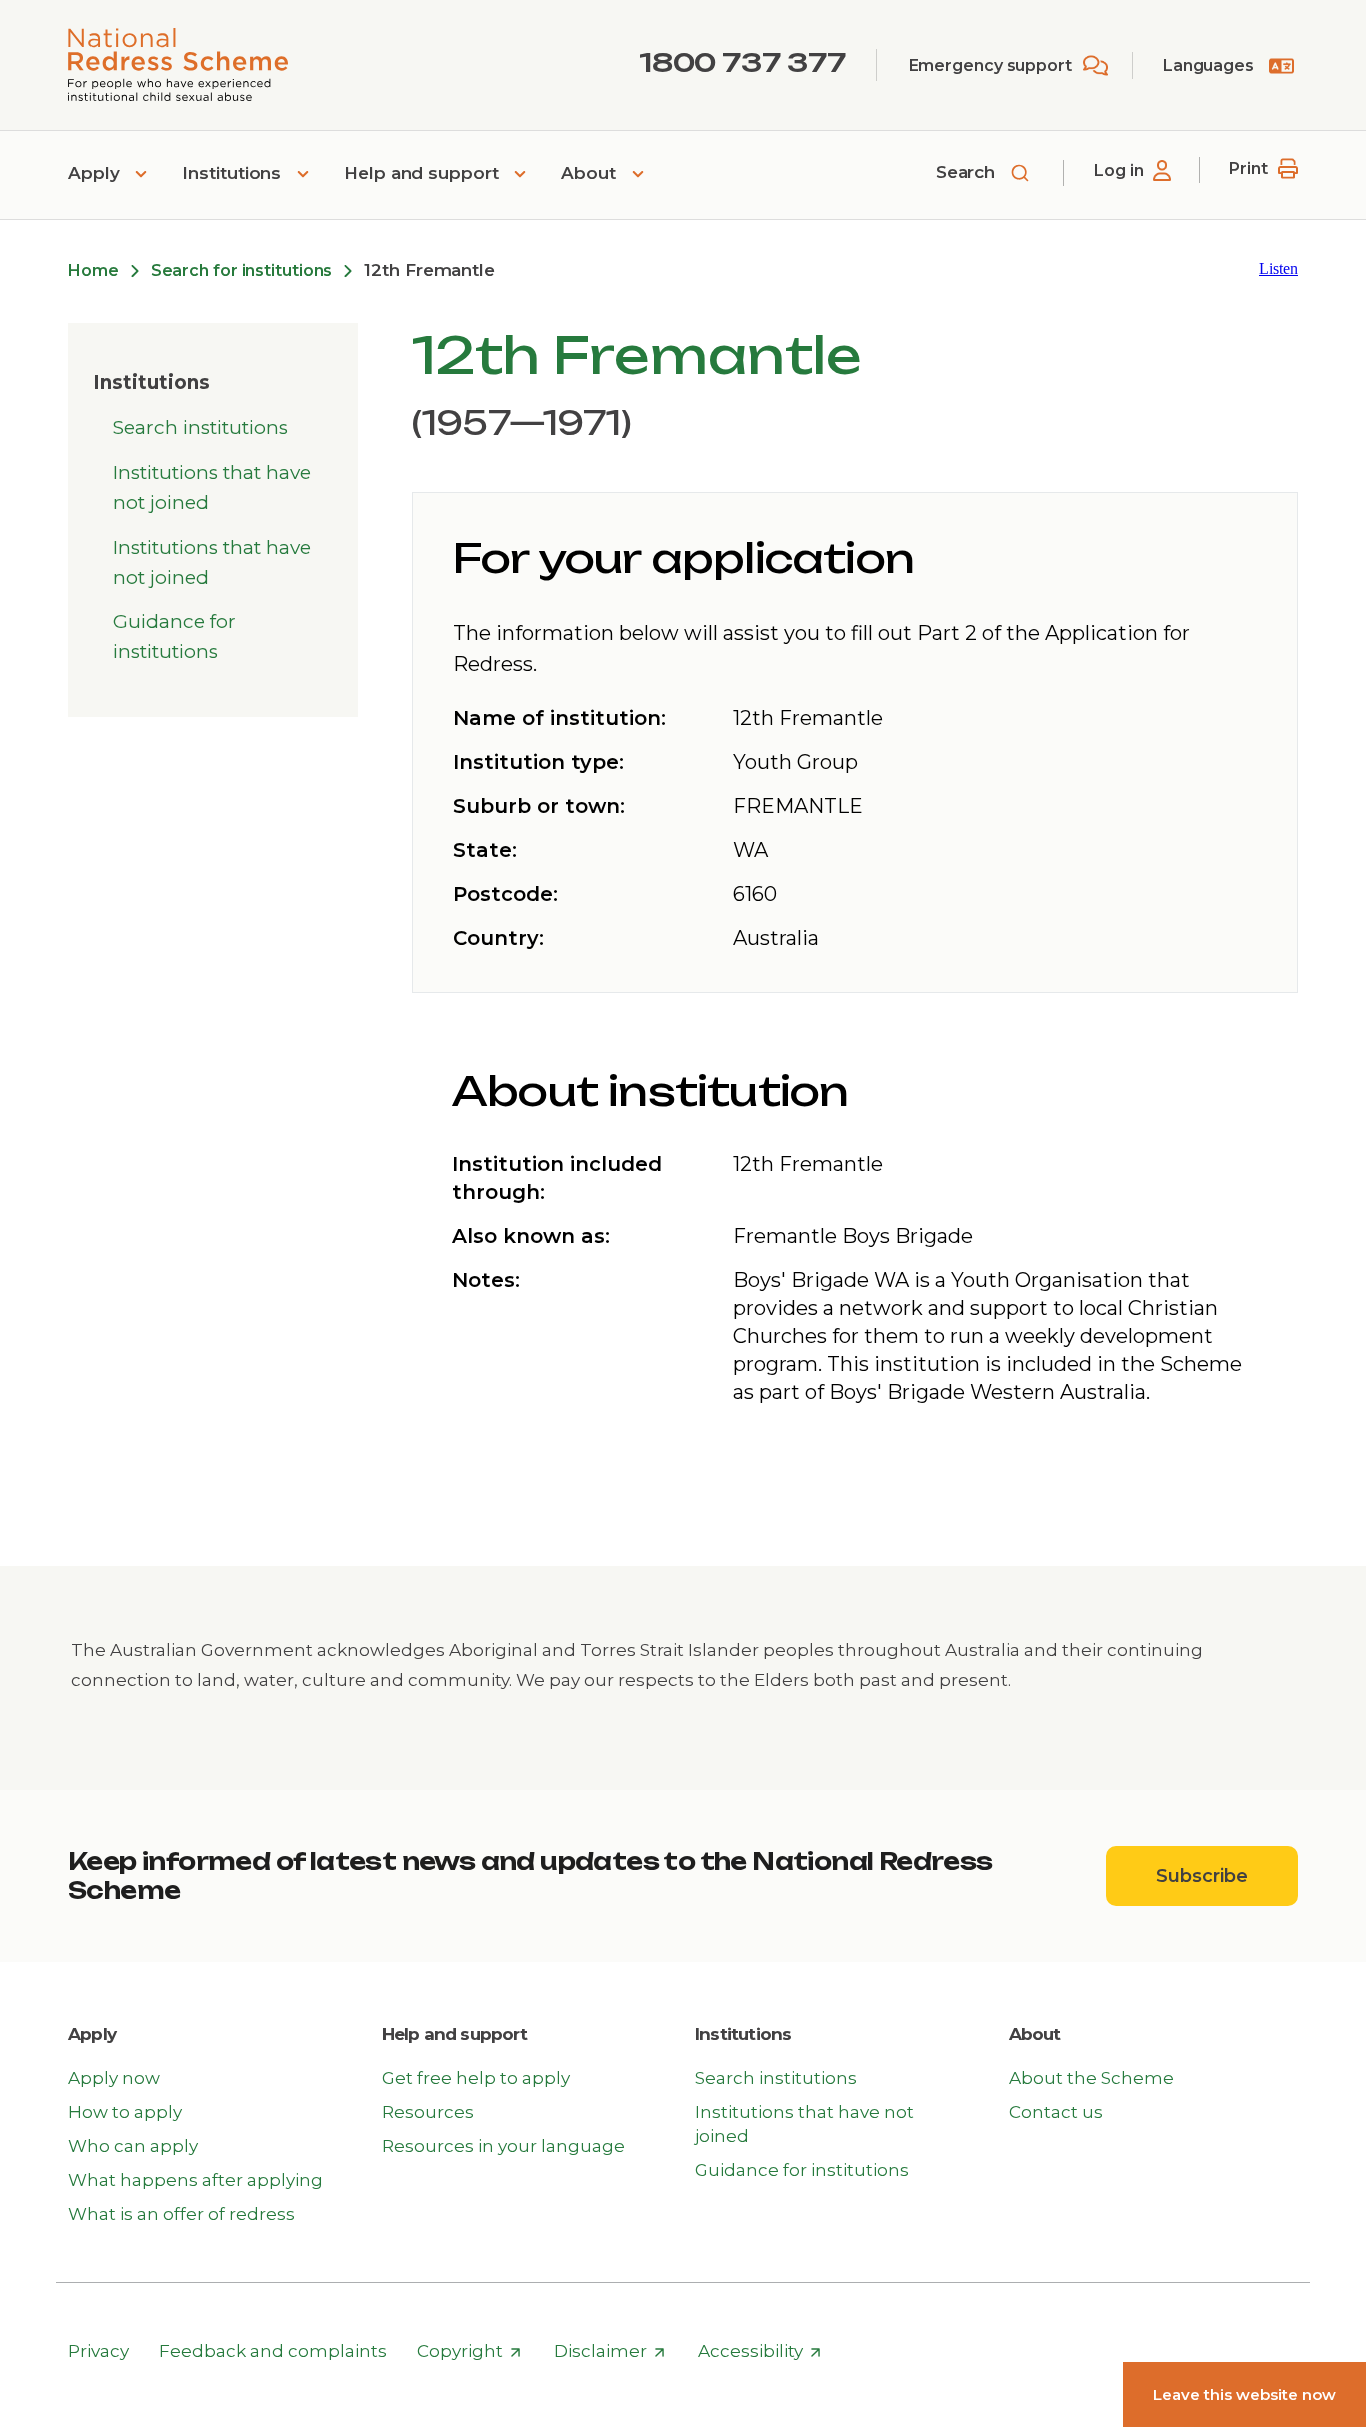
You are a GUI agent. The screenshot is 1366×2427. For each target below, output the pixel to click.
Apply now (114, 2078)
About (590, 173)
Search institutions (200, 427)
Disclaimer (610, 2352)
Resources (428, 2112)
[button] (1278, 268)
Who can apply (133, 2146)
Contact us (1056, 2112)
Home (93, 270)
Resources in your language (503, 2146)
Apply (96, 173)
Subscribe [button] (1227, 1876)
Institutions (234, 173)
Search (968, 172)
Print (1248, 168)
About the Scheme (1091, 2078)
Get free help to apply (476, 2078)
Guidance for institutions (174, 636)
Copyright (469, 2352)
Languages (1208, 65)
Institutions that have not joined (212, 487)
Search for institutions (242, 270)
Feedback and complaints (273, 2351)
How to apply (125, 2112)
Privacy (98, 2351)
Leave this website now (1244, 2394)
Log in (1118, 170)
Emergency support (990, 65)
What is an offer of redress (181, 2214)
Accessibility (760, 2352)
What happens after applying (195, 2180)
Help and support (423, 173)
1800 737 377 (742, 62)
